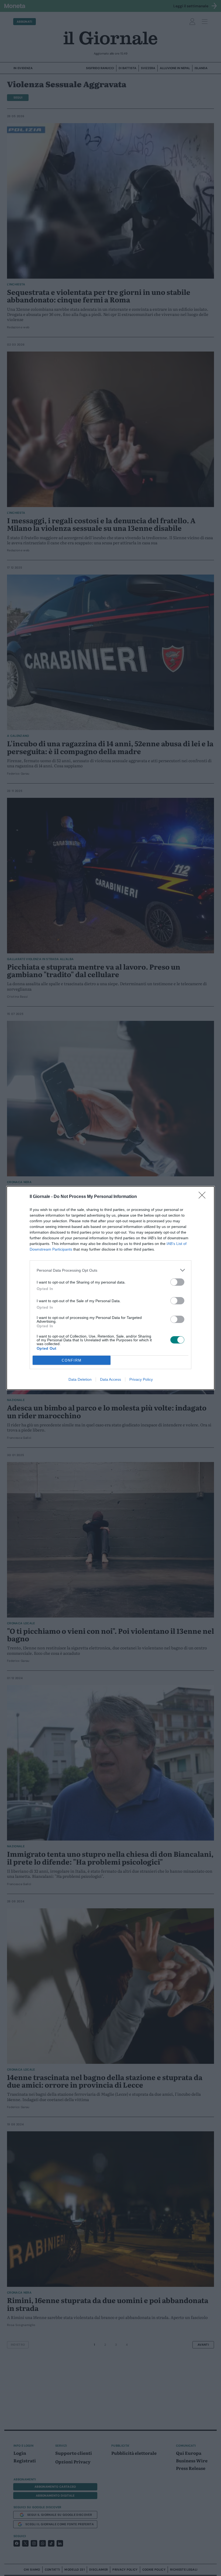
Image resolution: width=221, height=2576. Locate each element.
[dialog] (110, 1288)
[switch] (177, 1282)
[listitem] (110, 1270)
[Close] (204, 1197)
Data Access (110, 1379)
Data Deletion (80, 1379)
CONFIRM (72, 1360)
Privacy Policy (141, 1379)
